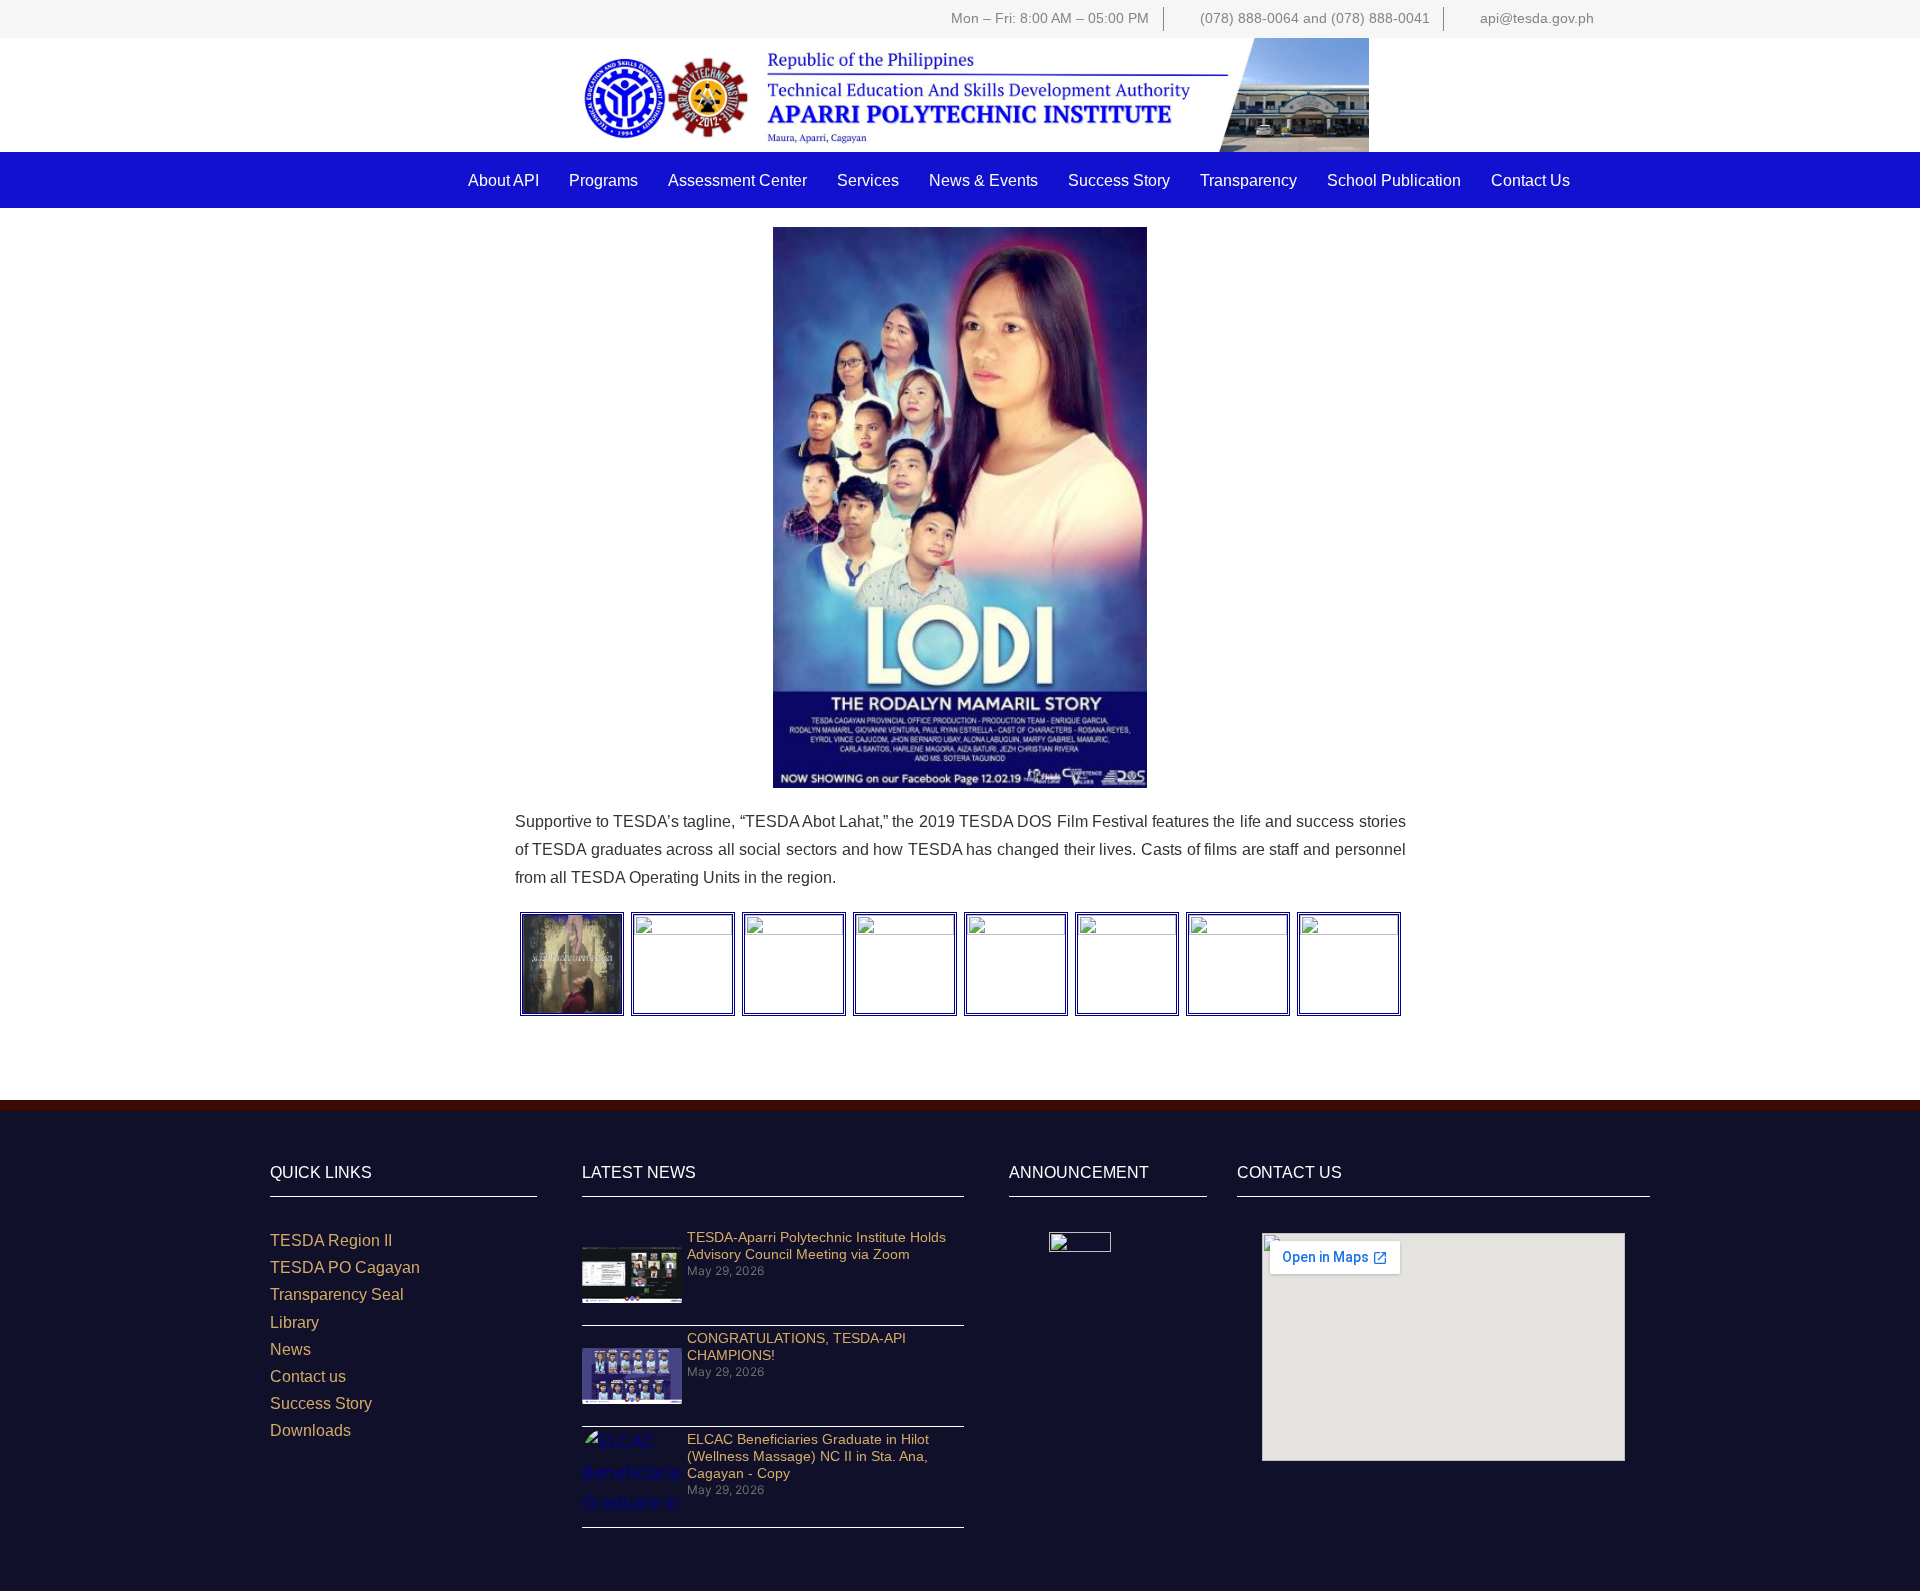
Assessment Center (737, 180)
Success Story (1119, 180)
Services (868, 180)
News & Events (983, 180)
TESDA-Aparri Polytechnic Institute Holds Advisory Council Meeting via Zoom (816, 1245)
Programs (603, 180)
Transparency (1248, 180)
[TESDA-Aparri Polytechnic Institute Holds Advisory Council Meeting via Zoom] (632, 1275)
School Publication (1394, 180)
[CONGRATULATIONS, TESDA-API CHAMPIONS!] (632, 1376)
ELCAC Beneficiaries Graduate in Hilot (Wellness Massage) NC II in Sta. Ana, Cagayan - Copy (808, 1456)
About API (503, 180)
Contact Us (1530, 180)
